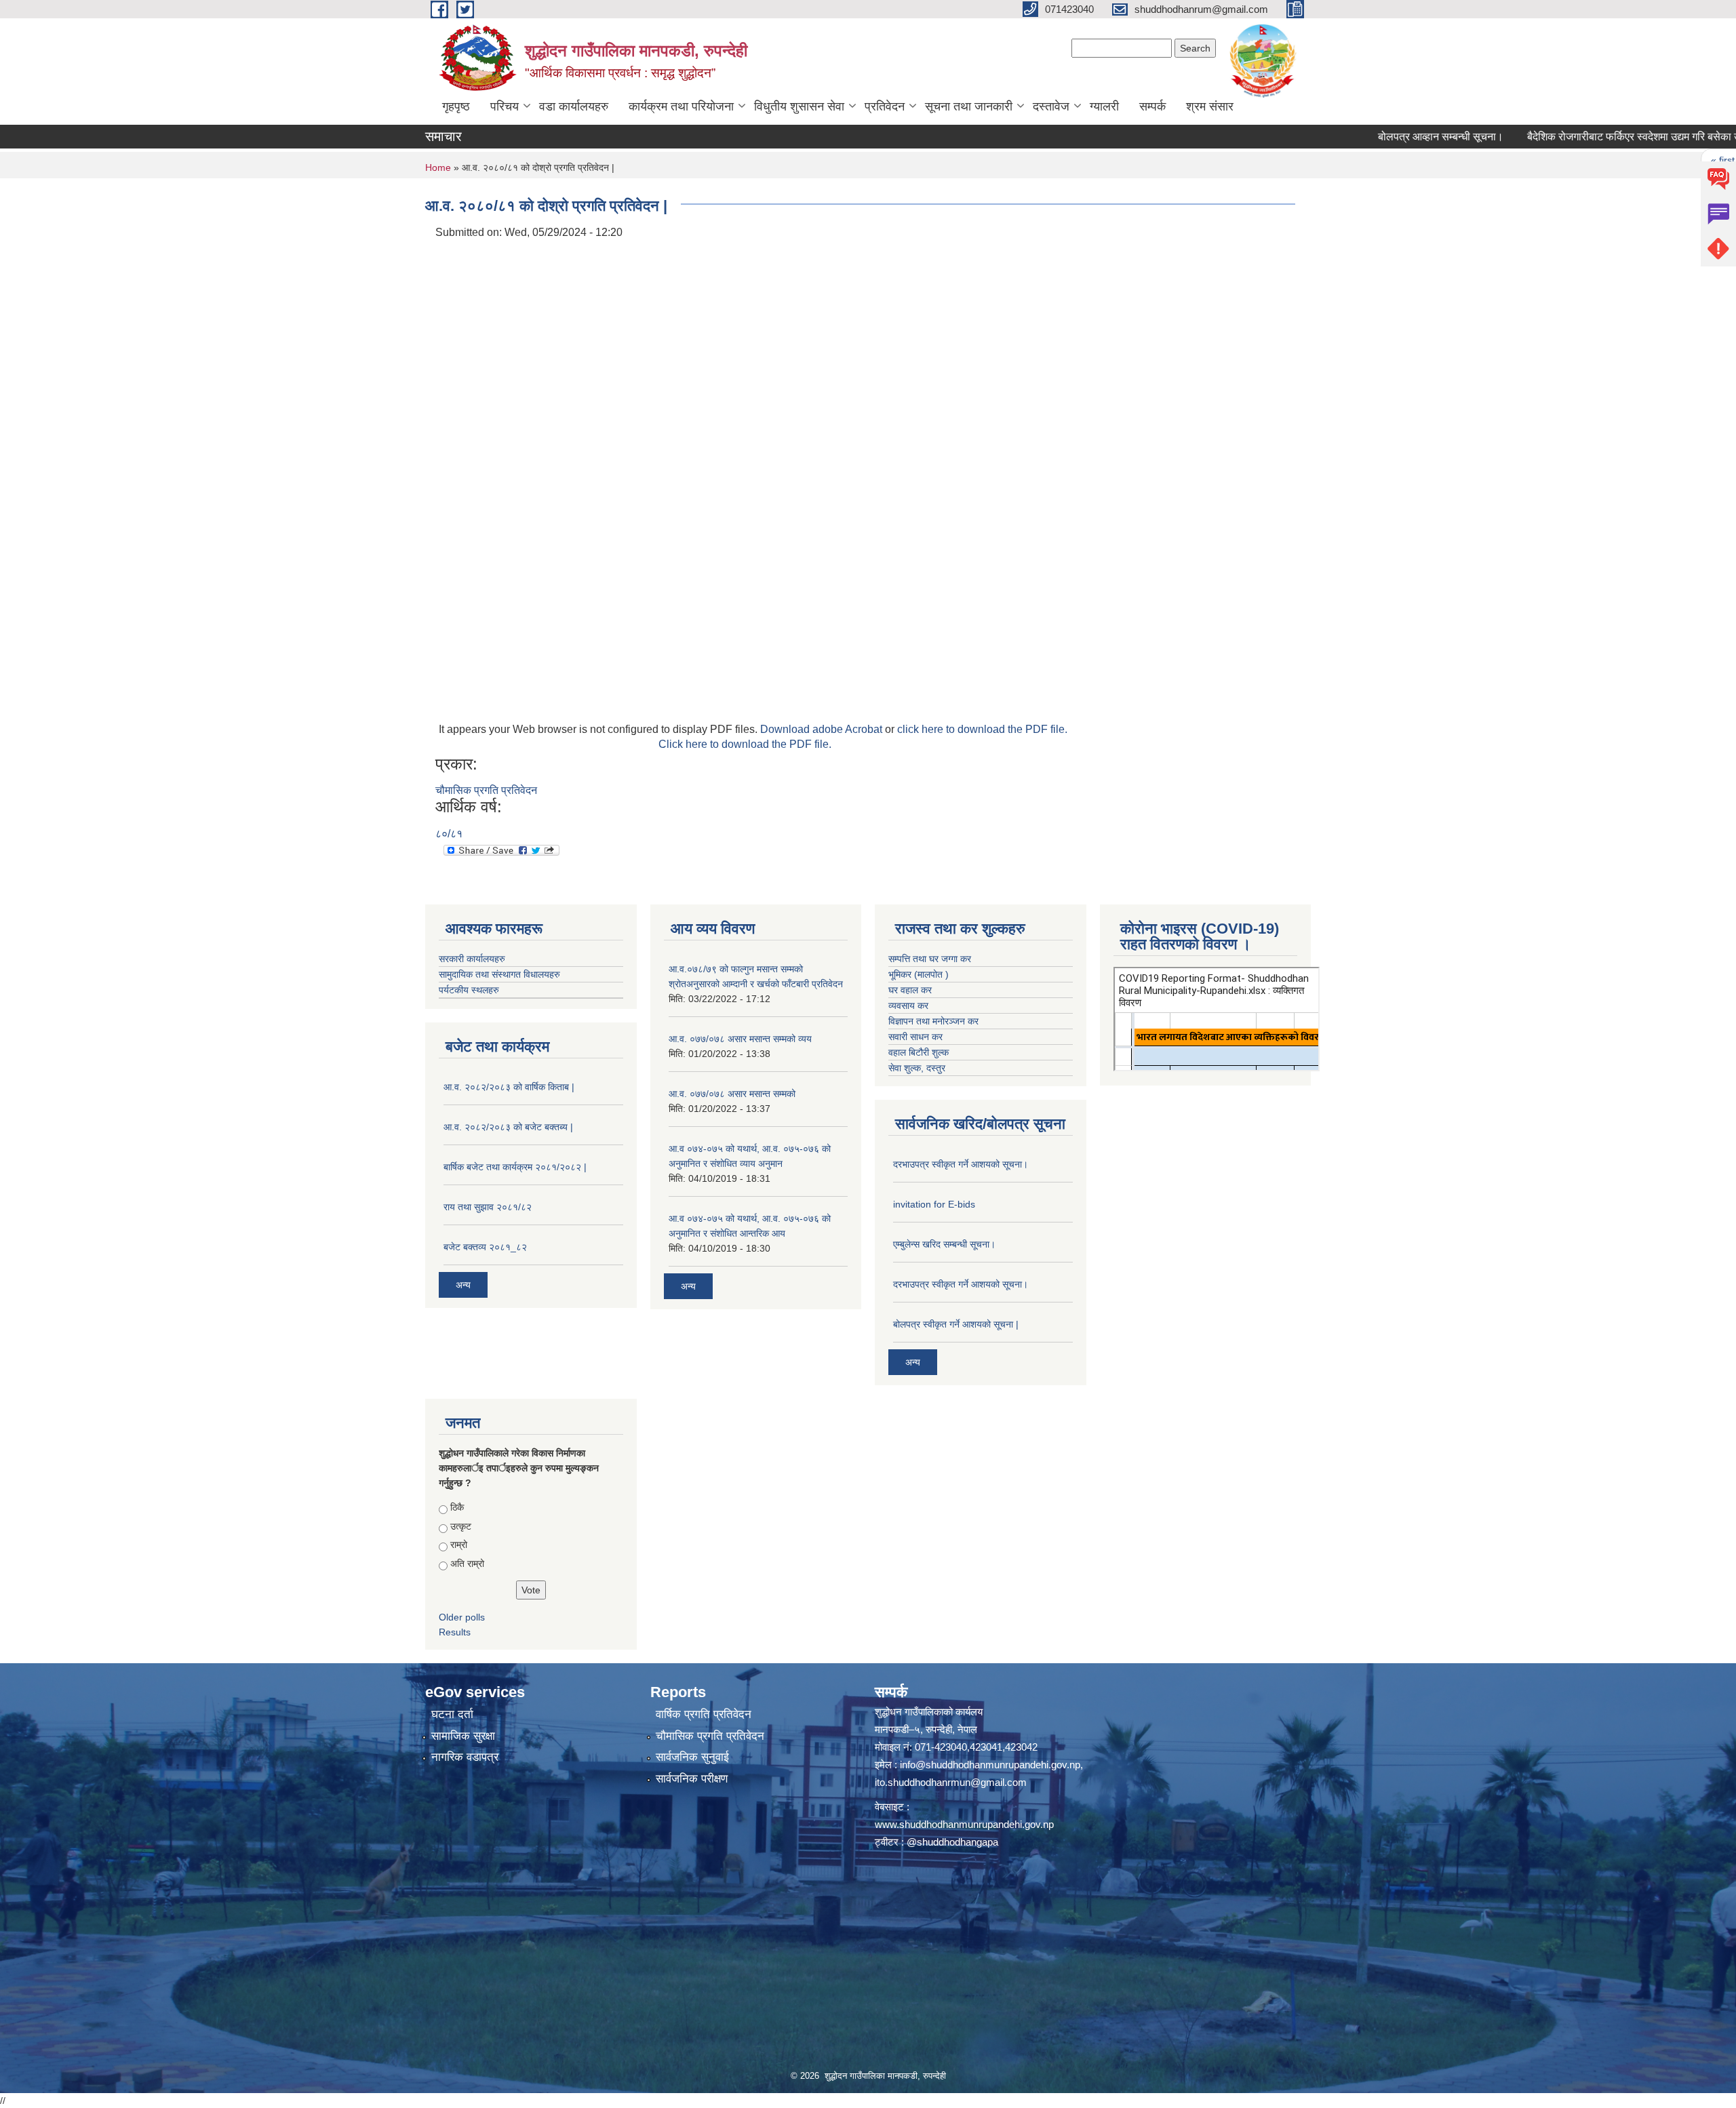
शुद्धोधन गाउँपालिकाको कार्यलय (929, 1712)
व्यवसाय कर (908, 1006)
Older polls (462, 1617)
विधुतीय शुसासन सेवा (799, 106)
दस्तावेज (1051, 106)
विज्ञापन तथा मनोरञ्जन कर (933, 1021)
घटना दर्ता (452, 1714)
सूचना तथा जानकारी (969, 106)
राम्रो (459, 1545)
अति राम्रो (467, 1564)
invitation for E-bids (934, 1204)
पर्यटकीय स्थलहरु (469, 990)
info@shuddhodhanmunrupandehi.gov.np (990, 1765)
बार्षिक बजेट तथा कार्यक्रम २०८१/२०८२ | (515, 1167)
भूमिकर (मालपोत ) (919, 974)
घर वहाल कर (910, 990)
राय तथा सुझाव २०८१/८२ (488, 1207)
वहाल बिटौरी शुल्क (919, 1052)
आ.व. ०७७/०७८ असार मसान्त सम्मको (732, 1094)
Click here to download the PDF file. (745, 744)
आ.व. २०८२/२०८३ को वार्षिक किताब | (509, 1087)
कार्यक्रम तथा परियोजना (681, 106)
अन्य (463, 1285)
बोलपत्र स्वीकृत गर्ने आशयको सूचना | (956, 1324)
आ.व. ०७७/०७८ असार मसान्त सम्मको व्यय (740, 1039)
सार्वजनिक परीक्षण (692, 1779)
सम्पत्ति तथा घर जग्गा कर (930, 959)
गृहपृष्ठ (456, 106)
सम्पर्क (1152, 106)
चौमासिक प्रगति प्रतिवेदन (486, 790)
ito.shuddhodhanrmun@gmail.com (951, 1782)
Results (455, 1632)
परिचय (505, 106)
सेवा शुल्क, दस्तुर (917, 1068)
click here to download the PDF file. (982, 729)
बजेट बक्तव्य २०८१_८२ (485, 1247)
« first (1658, 160)
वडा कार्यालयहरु (574, 106)
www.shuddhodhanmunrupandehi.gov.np (964, 1824)
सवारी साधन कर (915, 1037)
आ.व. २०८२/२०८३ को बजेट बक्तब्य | (508, 1127)
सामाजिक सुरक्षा (463, 1736)
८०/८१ (449, 834)
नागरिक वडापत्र (465, 1757)
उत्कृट (461, 1526)
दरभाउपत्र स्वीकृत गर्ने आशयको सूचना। (961, 1164)
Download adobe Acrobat (823, 729)
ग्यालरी (1104, 106)
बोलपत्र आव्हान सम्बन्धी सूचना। (1376, 137)
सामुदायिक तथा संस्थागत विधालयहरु (499, 974)
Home (438, 167)
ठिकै (457, 1507)
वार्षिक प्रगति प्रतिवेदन (704, 1714)
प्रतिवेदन (885, 106)
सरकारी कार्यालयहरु (472, 959)
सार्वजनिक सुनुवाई (692, 1757)
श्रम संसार (1210, 106)
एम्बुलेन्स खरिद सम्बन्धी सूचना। (944, 1244)
